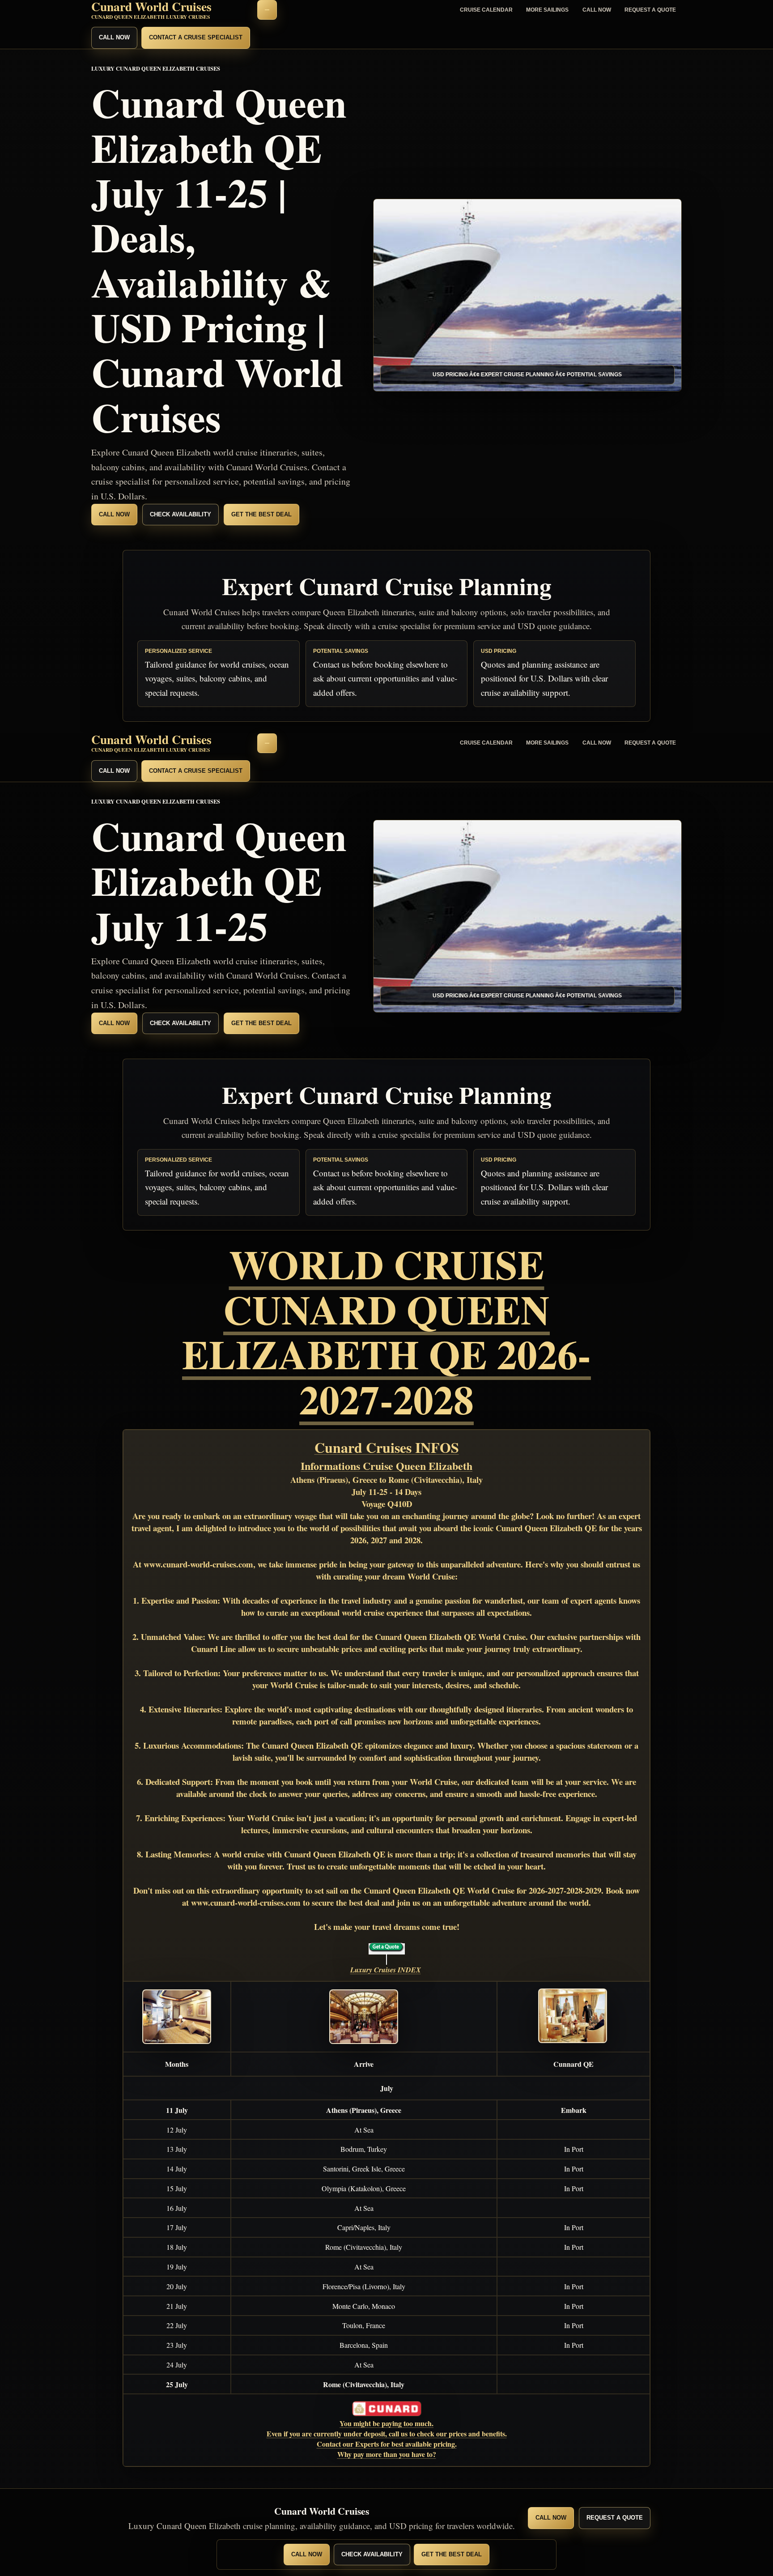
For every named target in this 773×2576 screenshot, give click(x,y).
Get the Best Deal (261, 514)
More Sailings (547, 10)
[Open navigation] (267, 10)
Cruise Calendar (486, 10)
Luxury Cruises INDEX (386, 1970)
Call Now (597, 10)
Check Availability (181, 514)
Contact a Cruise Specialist (196, 37)
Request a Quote (650, 10)
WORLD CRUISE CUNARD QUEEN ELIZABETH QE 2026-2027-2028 (386, 1331)
